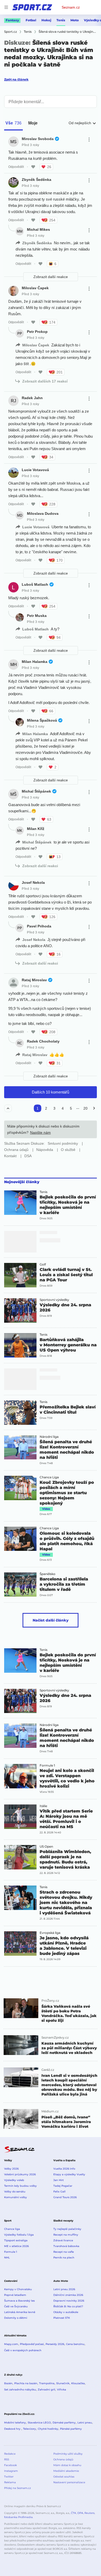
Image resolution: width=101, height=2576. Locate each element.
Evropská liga (50, 1933)
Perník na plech (64, 2258)
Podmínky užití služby (68, 2454)
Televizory (30, 2429)
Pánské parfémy (71, 2429)
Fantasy (12, 20)
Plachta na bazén (26, 2383)
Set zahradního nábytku (20, 2390)
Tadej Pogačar (63, 2186)
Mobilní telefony (15, 2423)
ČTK (74, 2513)
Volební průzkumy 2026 (20, 2174)
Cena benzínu (75, 2344)
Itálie (43, 1806)
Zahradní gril (46, 2390)
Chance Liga (49, 1477)
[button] (20, 1203)
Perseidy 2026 (55, 2344)
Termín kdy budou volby (20, 2186)
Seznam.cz (71, 7)
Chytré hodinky (48, 2429)
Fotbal (31, 20)
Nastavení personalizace (69, 2482)
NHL (7, 2258)
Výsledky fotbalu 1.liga (19, 2235)
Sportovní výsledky (54, 1300)
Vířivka (62, 2390)
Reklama (10, 2482)
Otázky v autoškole (66, 2312)
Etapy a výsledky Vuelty (69, 2174)
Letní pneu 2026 (64, 2289)
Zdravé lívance (63, 2240)
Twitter (9, 2477)
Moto (75, 20)
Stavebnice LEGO (39, 2423)
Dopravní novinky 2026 (69, 2301)
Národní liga (49, 1437)
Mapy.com (11, 2344)
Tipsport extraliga (16, 2240)
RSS (7, 2459)
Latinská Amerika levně (20, 2312)
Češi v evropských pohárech (23, 2350)
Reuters (89, 2513)
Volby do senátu (15, 2192)
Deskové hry (13, 2429)
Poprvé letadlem (15, 2295)
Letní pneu (85, 2423)
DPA (80, 2513)
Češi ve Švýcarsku (16, 2306)
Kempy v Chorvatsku (18, 2289)
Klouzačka (78, 2383)
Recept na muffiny (66, 2235)
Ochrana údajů (63, 2459)
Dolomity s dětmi (16, 2318)
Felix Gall (59, 2192)
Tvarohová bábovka (66, 2246)
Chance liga (12, 2229)
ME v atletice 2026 (16, 2246)
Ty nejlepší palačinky (67, 2229)
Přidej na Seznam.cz (17, 2488)
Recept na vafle (64, 2252)
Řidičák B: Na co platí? (68, 2306)
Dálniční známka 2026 (68, 2295)
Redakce (10, 2454)
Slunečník (63, 2383)
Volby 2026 (11, 2169)
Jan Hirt (59, 2180)
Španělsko (48, 1574)
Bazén (8, 2383)
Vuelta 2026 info (64, 2169)
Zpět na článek (16, 79)
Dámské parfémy (64, 2423)
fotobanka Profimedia (18, 2517)
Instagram (11, 2471)
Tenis (61, 20)
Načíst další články (51, 1620)
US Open (46, 1847)
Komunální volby (16, 2197)
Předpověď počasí (32, 2344)
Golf (43, 1264)
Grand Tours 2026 (65, 2197)
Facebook (10, 2465)
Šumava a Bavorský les (19, 2301)
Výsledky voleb (14, 2180)
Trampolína (47, 2383)
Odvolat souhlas (64, 2477)
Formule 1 (47, 1765)
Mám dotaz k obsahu (67, 2465)
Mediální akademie (66, 2471)
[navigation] (6, 7)
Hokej (46, 20)
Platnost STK (62, 2318)
